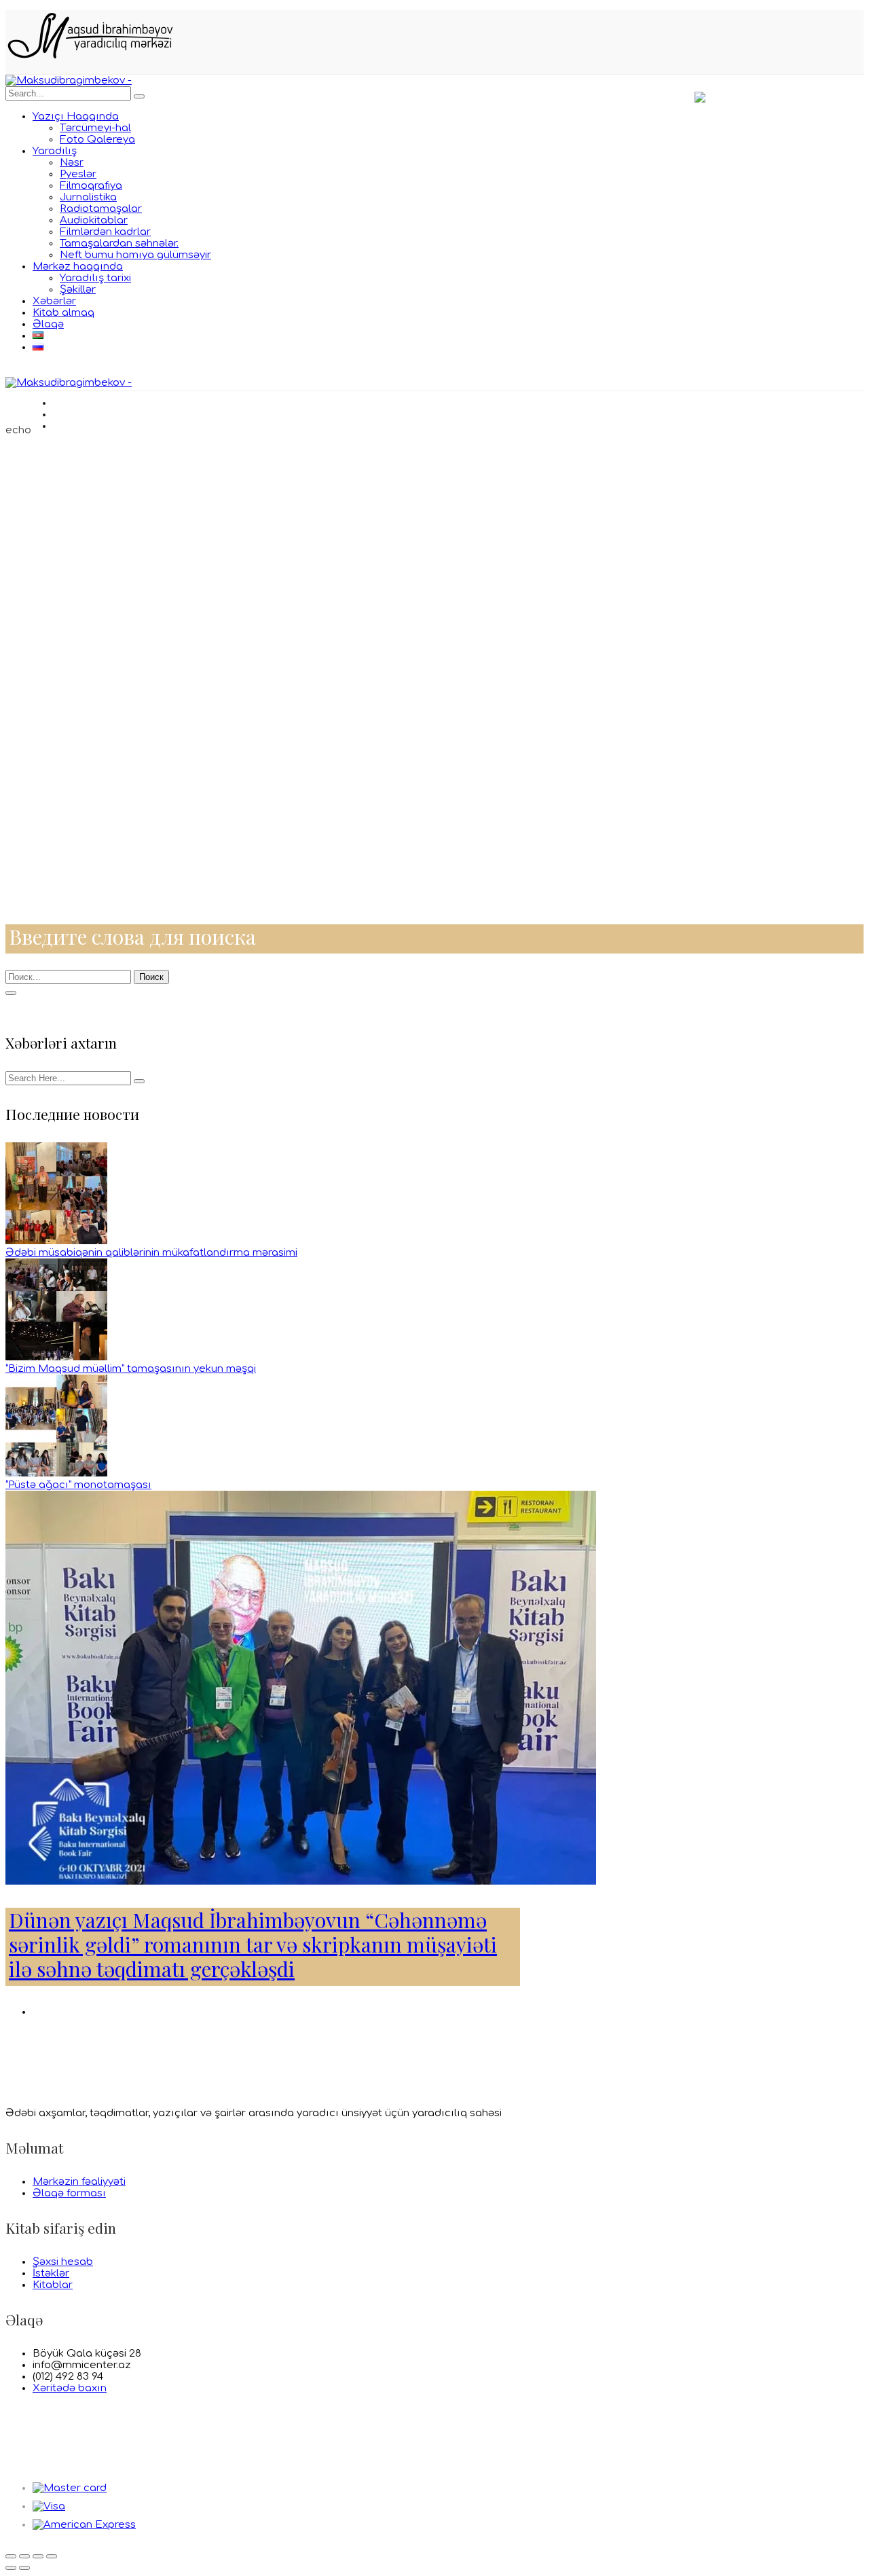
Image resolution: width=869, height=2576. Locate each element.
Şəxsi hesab (63, 2262)
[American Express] (84, 2525)
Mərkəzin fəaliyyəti (79, 2182)
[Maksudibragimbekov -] (69, 80)
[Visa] (49, 2506)
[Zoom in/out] (52, 2556)
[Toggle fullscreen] (38, 2556)
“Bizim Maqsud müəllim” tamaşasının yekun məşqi (131, 1369)
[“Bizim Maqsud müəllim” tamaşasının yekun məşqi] (56, 1357)
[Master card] (70, 2488)
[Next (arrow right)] (24, 2568)
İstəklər (51, 2273)
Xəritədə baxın (70, 2388)
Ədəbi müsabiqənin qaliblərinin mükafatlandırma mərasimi (151, 1253)
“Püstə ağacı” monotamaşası (78, 1485)
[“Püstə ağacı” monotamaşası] (56, 1473)
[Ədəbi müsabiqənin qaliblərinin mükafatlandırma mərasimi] (56, 1241)
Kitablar (53, 2285)
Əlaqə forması (69, 2193)
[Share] (24, 2556)
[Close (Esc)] (11, 2556)
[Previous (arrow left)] (11, 2568)
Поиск (151, 977)
